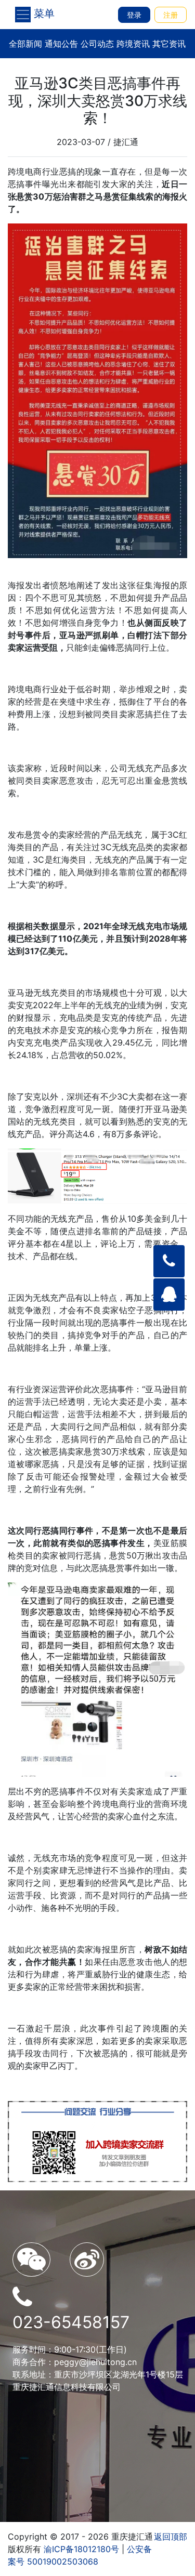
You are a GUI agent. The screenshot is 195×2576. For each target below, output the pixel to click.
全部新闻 (25, 44)
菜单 (43, 14)
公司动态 (97, 44)
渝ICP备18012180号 (81, 2549)
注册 (171, 15)
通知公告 (61, 44)
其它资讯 (169, 44)
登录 (134, 15)
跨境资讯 (133, 44)
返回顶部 (171, 2537)
